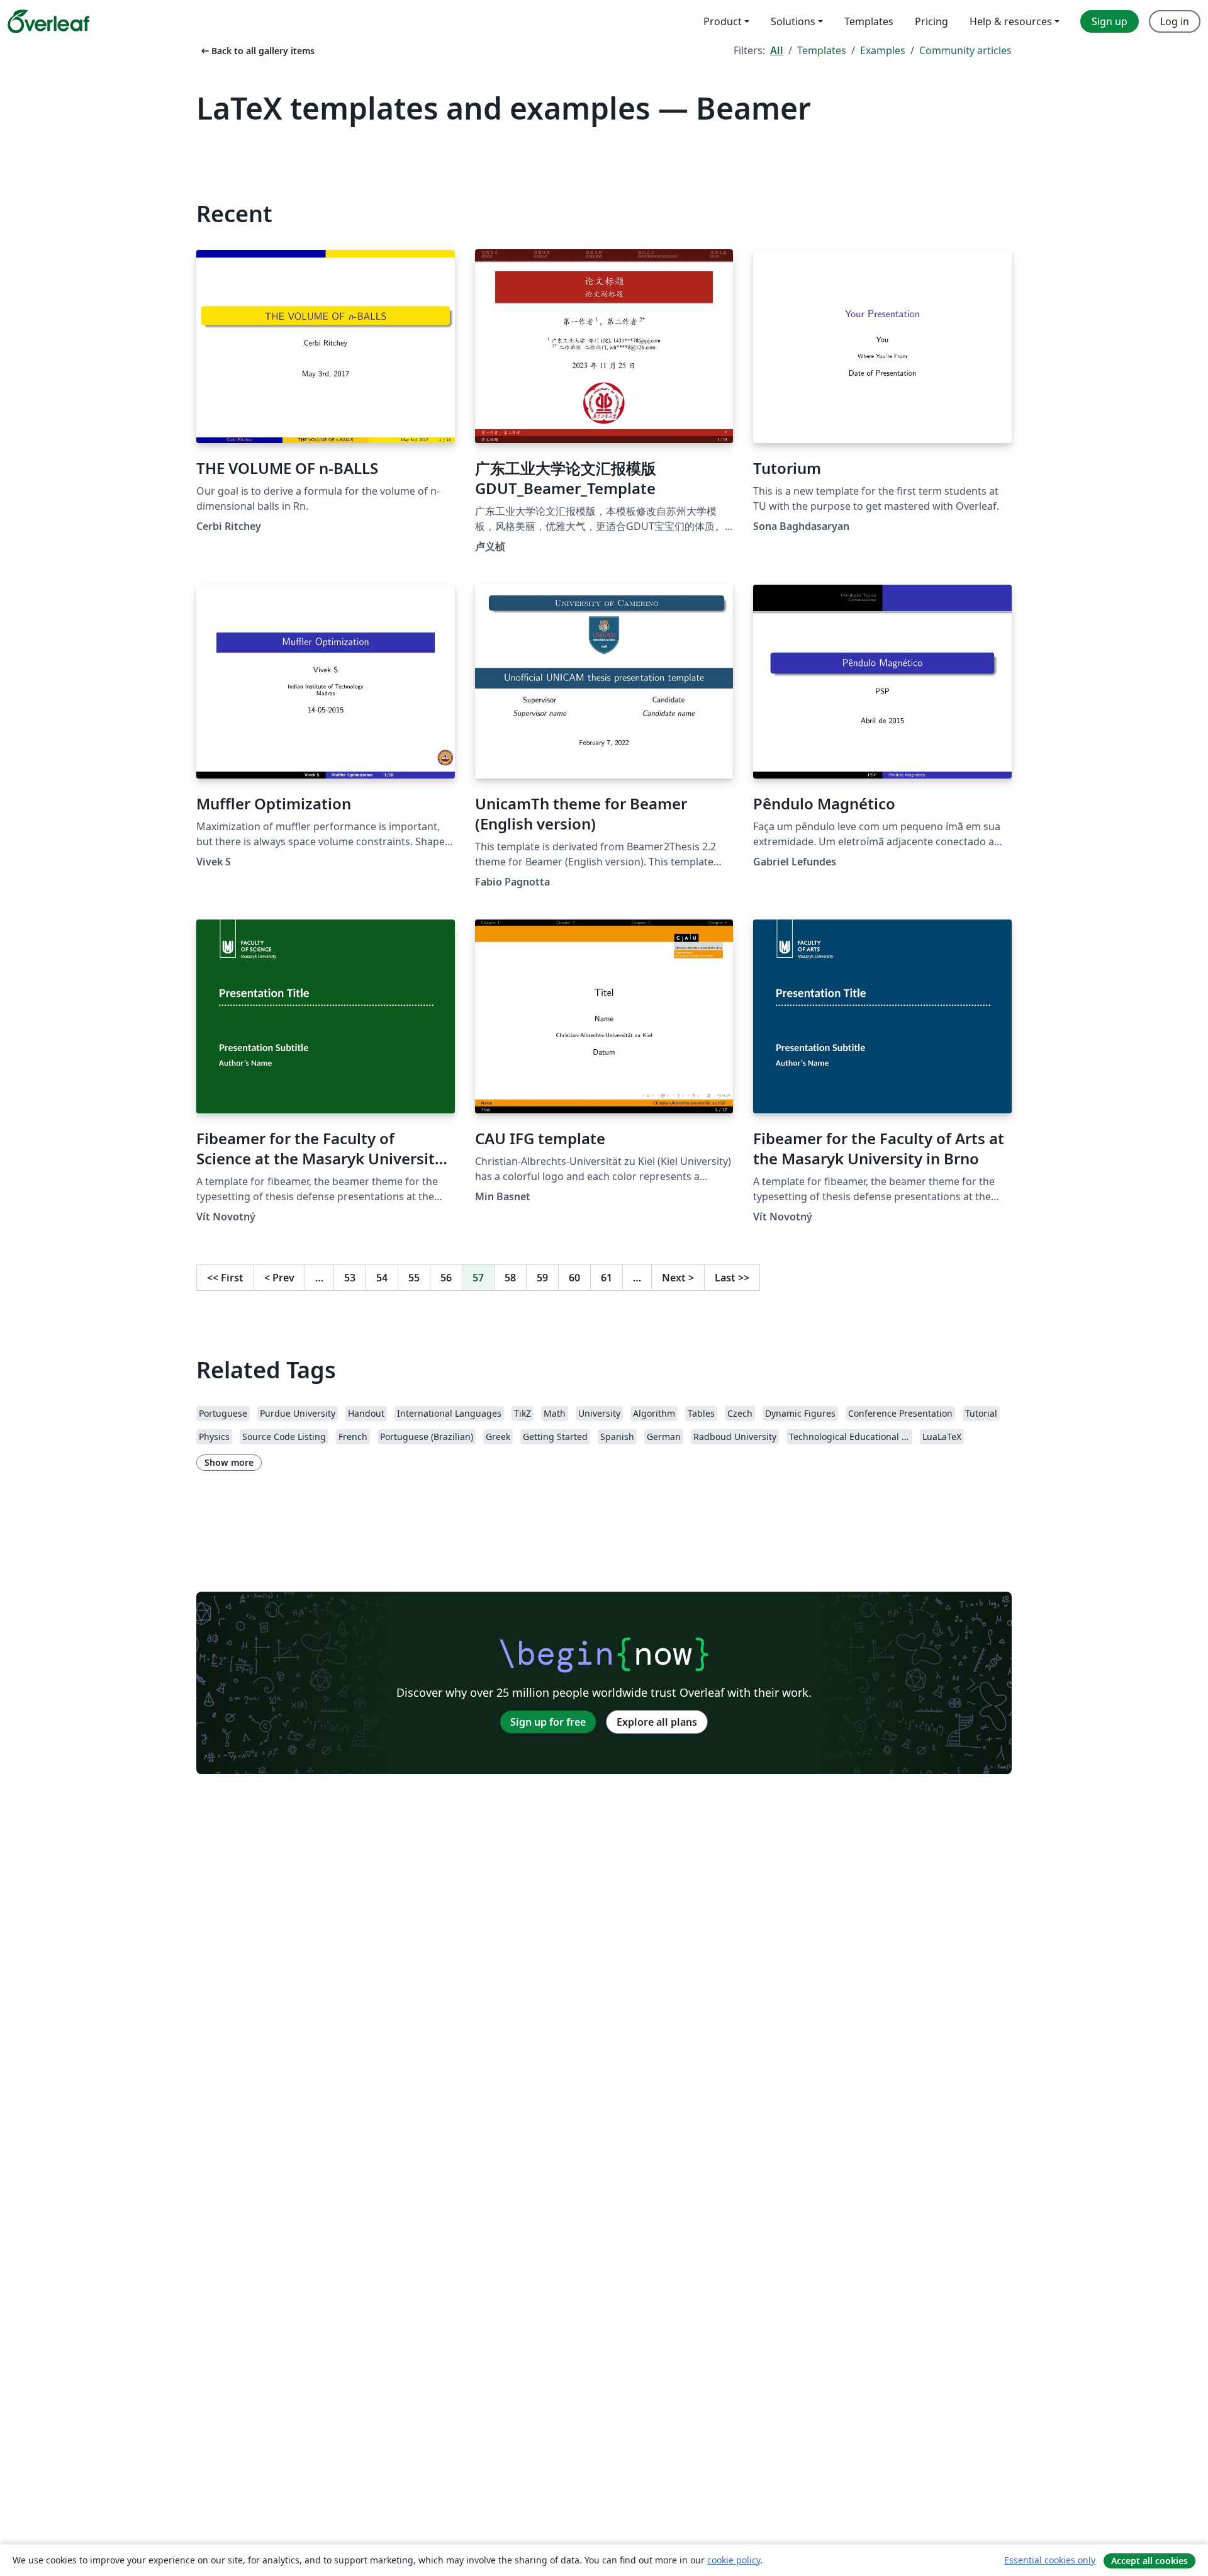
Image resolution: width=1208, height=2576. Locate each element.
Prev (279, 1278)
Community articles (965, 50)
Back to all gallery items (257, 51)
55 (414, 1278)
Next (678, 1278)
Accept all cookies (1149, 2561)
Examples (883, 50)
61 (607, 1278)
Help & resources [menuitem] (1011, 21)
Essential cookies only (1050, 2560)
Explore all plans (657, 1722)
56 (446, 1278)
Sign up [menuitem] (1110, 21)
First (225, 1278)
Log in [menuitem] (1175, 21)
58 (510, 1278)
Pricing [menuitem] (931, 21)
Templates (822, 50)
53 (350, 1278)
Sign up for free (548, 1722)
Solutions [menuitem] (793, 21)
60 (574, 1278)
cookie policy (734, 2560)
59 (542, 1278)
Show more (229, 1462)
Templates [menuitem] (869, 21)
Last (732, 1278)
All (777, 50)
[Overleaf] (48, 21)
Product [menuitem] (723, 21)
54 (382, 1278)
